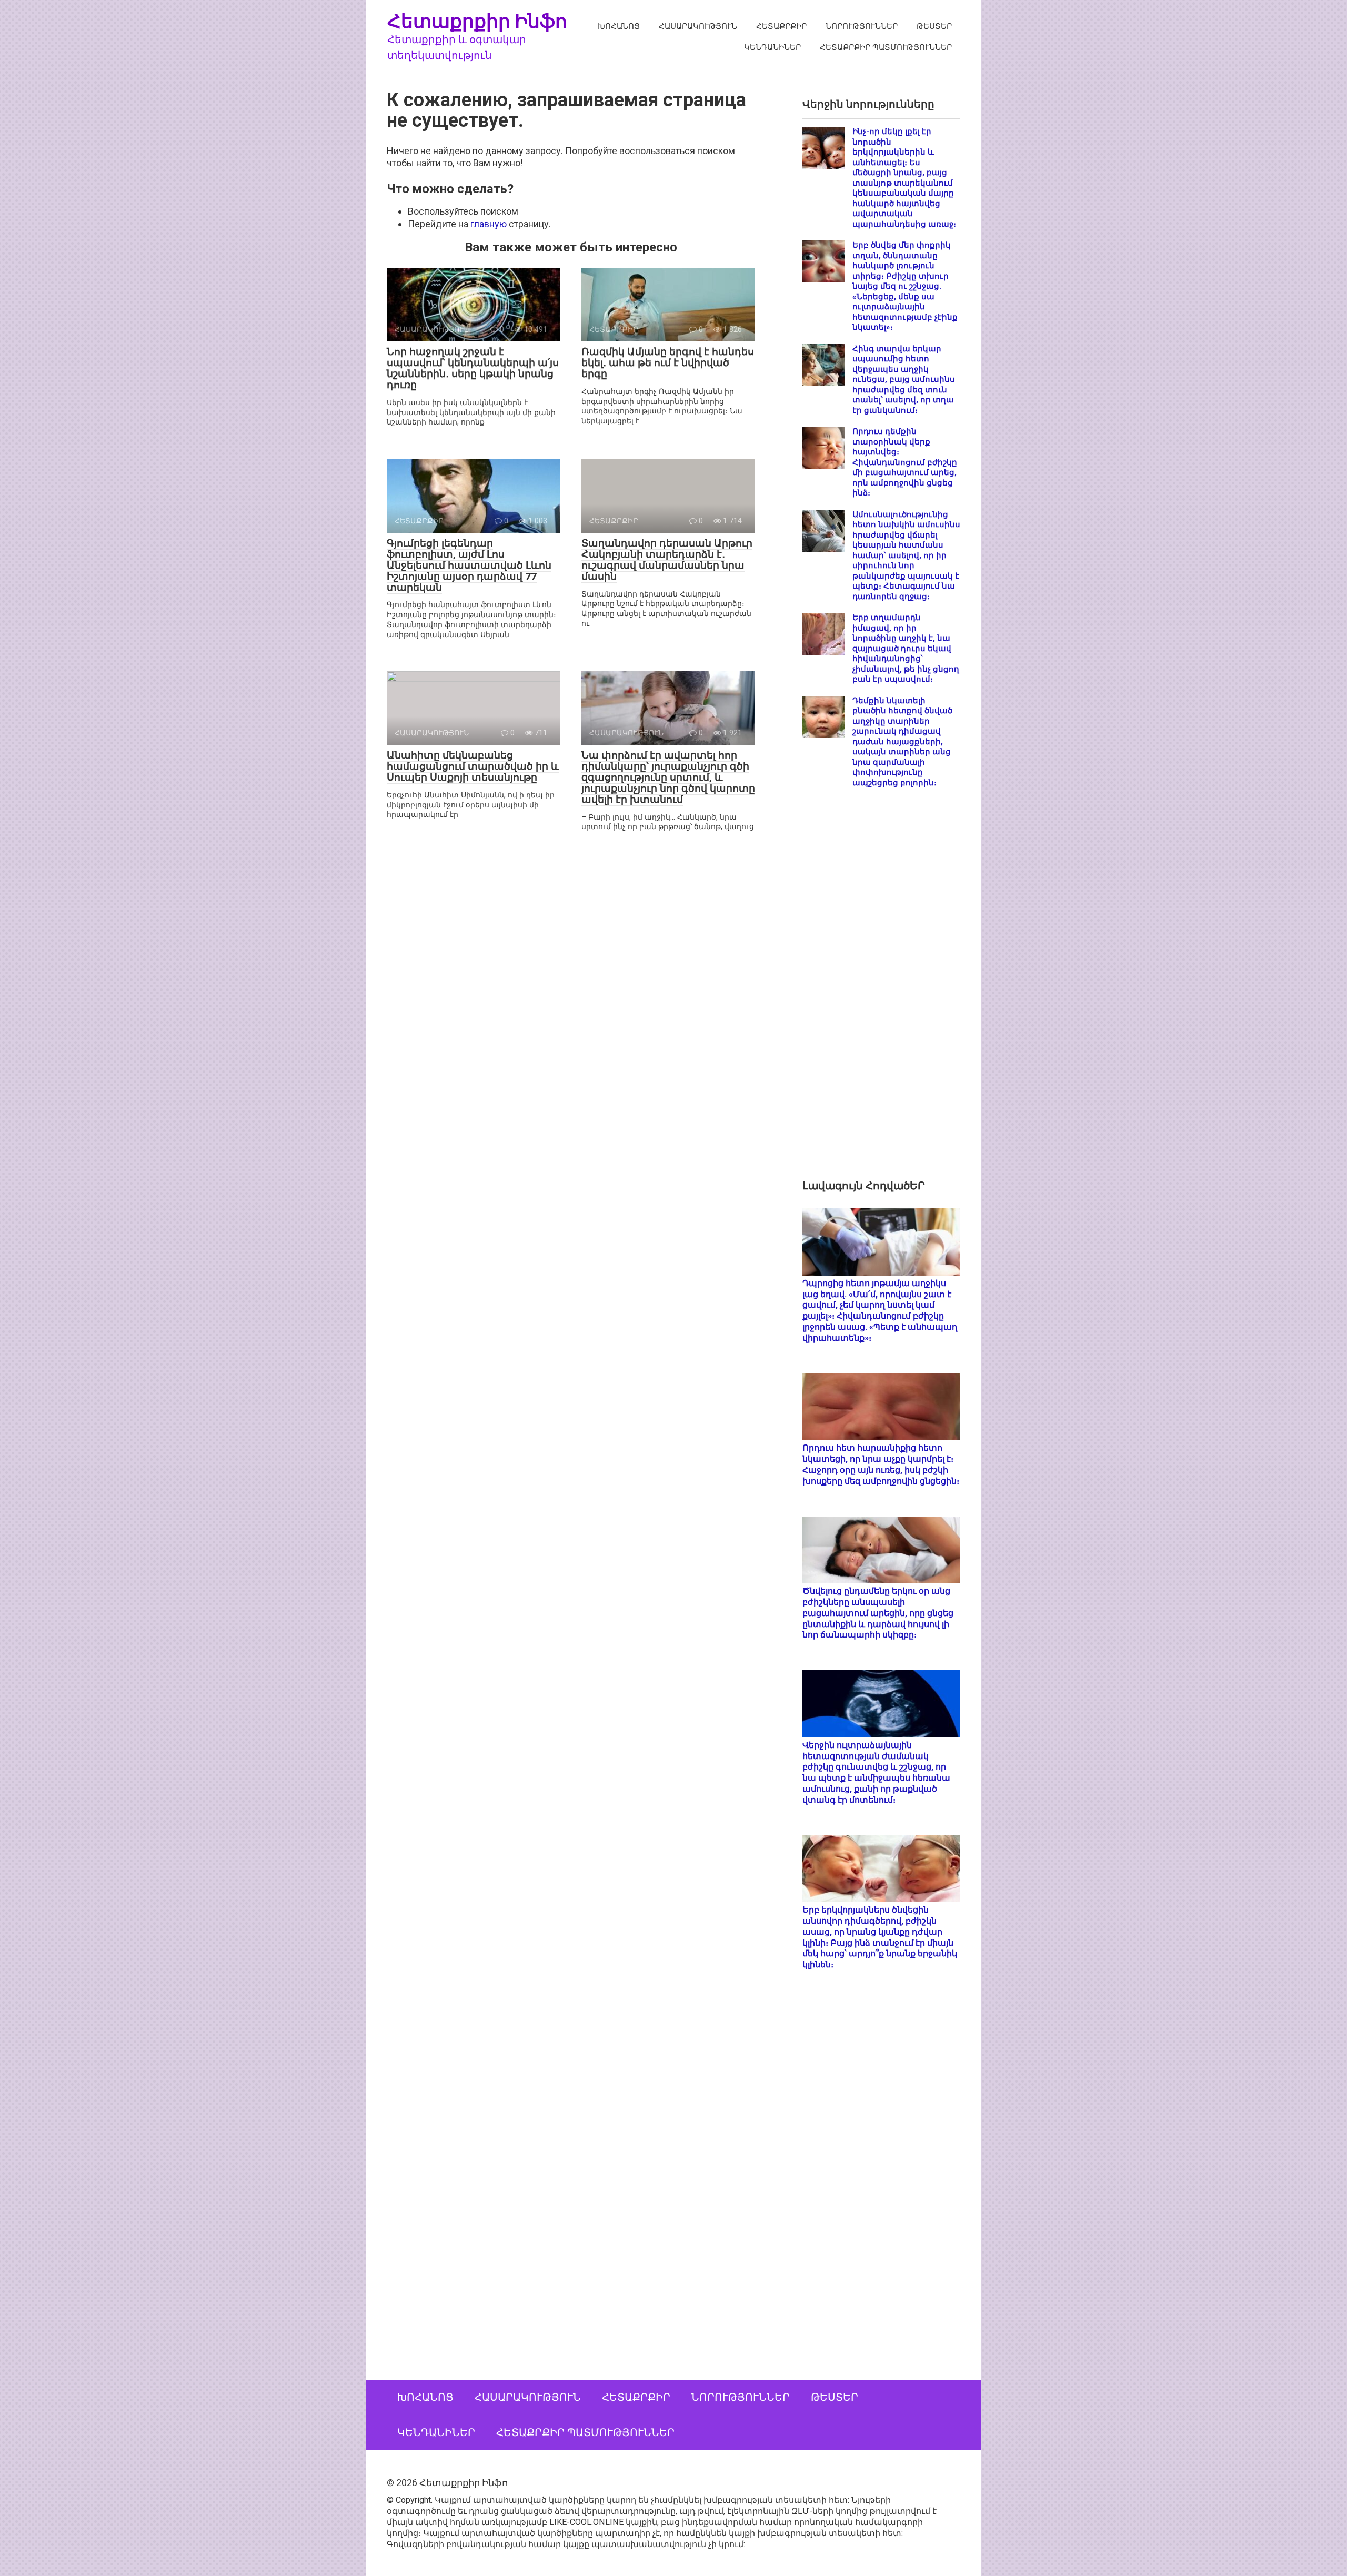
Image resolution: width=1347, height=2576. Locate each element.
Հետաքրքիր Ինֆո (477, 21)
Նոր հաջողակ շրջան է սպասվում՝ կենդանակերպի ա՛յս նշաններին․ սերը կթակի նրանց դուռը (473, 368)
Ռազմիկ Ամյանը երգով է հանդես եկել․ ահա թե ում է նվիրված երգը (668, 363)
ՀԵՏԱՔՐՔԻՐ (781, 26)
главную (489, 224)
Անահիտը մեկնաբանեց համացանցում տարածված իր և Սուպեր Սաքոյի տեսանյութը (473, 766)
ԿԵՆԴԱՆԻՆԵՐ (772, 47)
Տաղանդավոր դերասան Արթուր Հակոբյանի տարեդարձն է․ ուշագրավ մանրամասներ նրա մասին (667, 560)
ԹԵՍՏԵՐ (934, 26)
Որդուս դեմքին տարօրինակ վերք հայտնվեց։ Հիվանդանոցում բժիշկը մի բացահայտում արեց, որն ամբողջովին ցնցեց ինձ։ (905, 462)
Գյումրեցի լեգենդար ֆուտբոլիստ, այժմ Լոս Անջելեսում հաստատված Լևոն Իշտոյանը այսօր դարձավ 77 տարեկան (469, 565)
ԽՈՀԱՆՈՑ (619, 26)
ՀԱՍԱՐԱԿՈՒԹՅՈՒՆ (698, 26)
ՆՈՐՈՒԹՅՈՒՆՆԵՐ (862, 26)
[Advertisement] (881, 992)
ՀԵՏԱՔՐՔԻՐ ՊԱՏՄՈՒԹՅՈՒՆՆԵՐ (886, 47)
